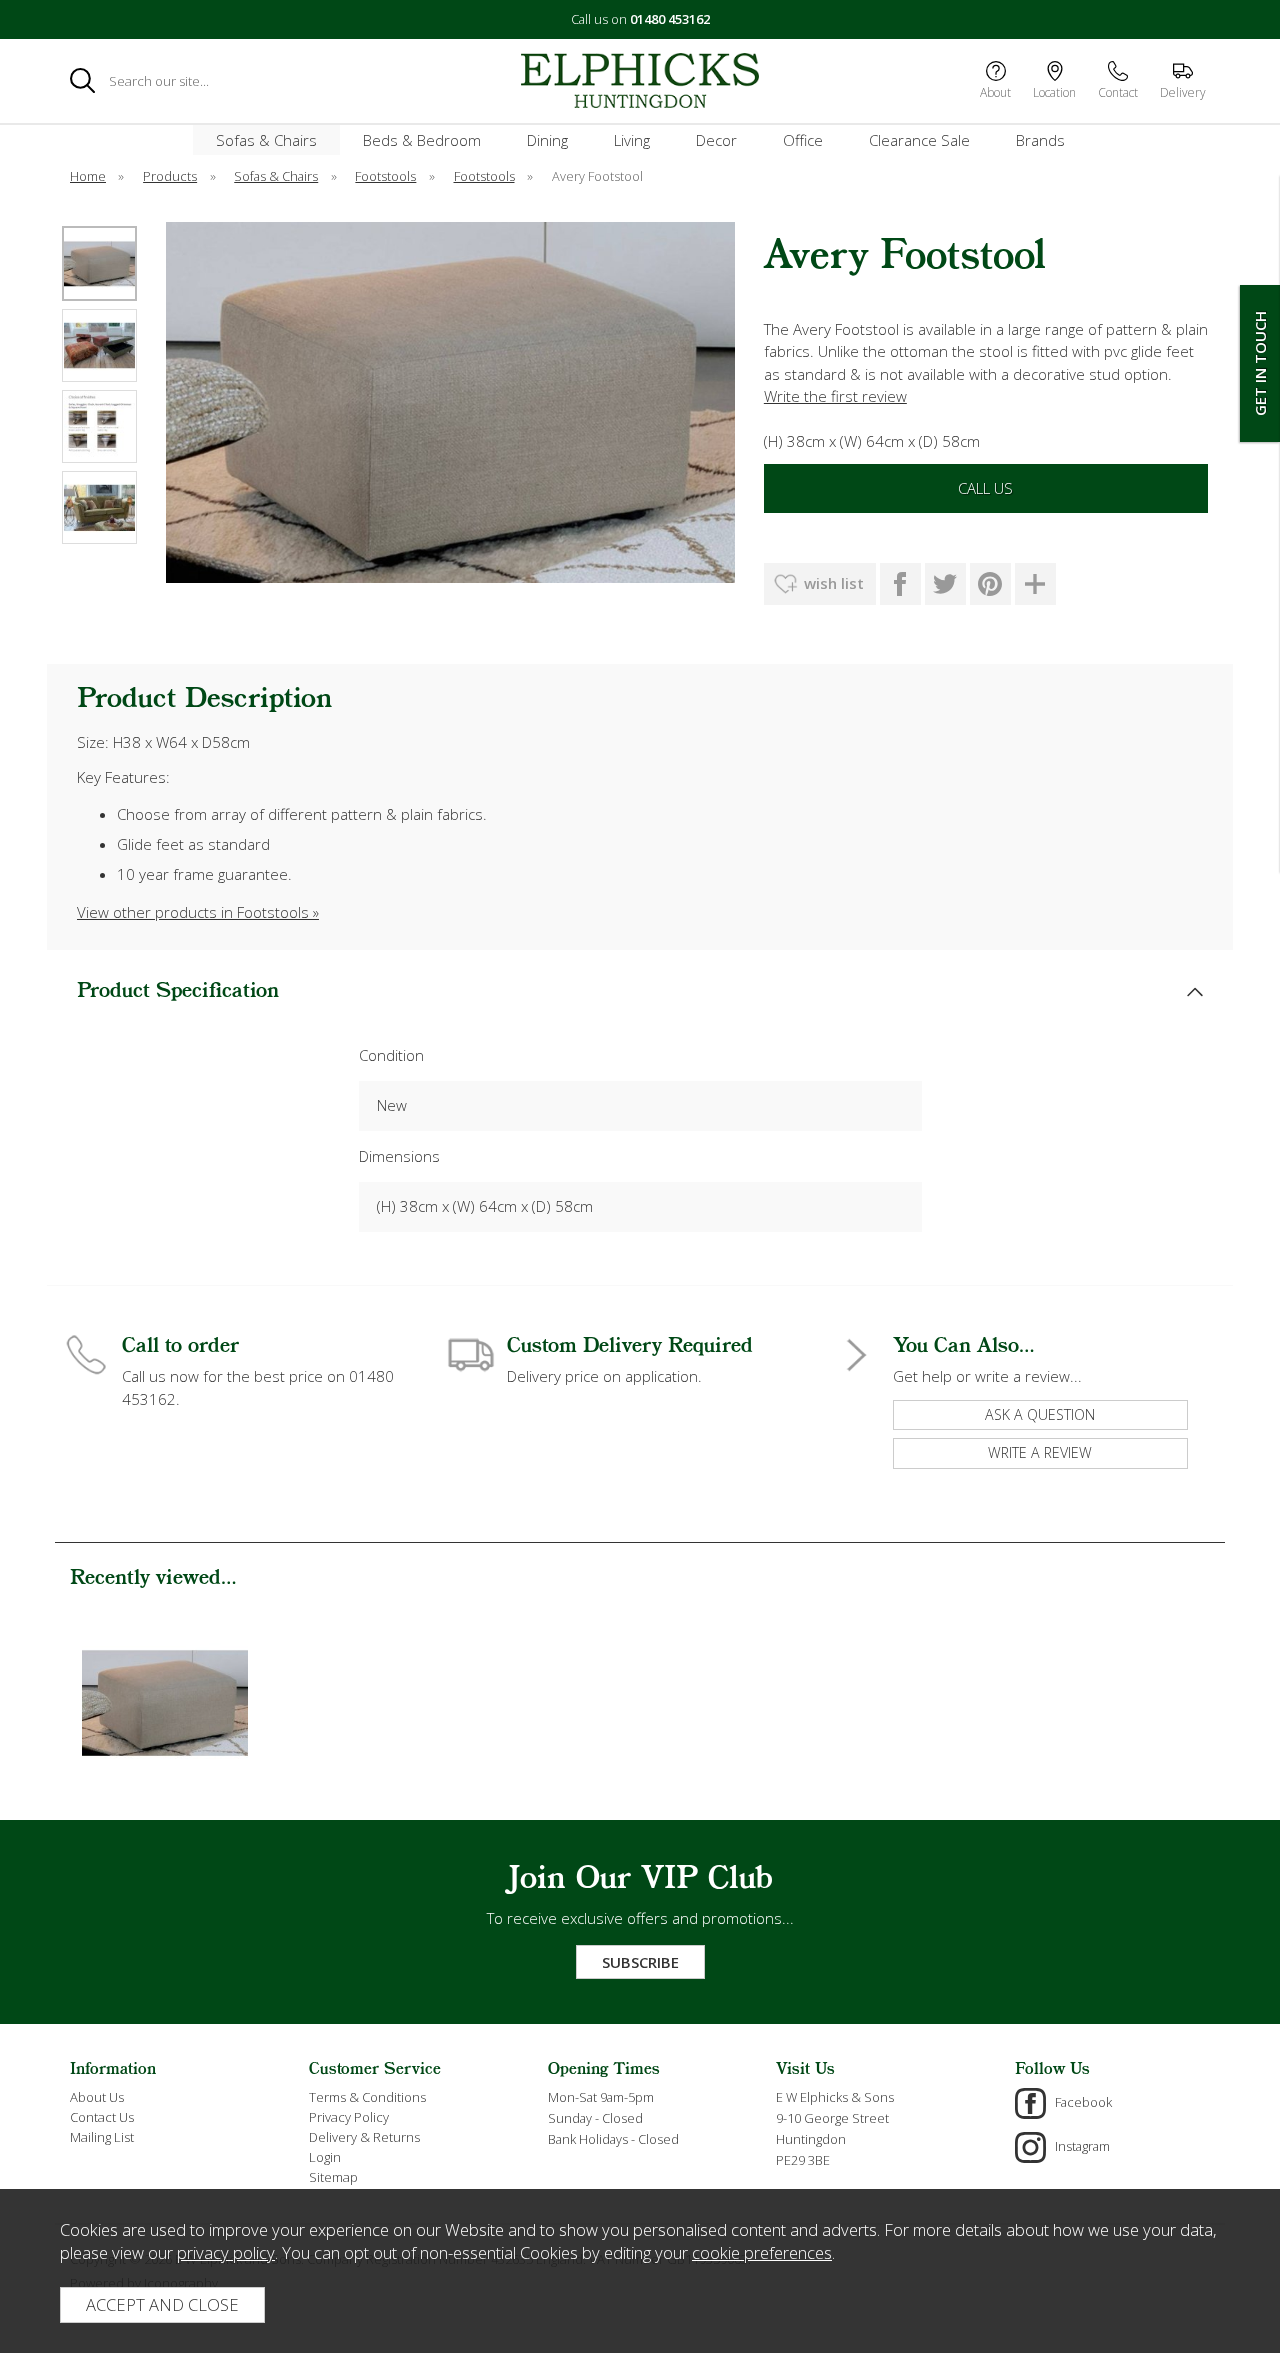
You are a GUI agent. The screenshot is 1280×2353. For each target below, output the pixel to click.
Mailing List (102, 2137)
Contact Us (102, 2117)
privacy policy (226, 2252)
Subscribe (640, 1962)
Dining (547, 140)
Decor (716, 140)
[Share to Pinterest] (990, 584)
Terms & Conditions (367, 2097)
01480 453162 (670, 19)
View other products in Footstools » (198, 912)
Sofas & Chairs (266, 140)
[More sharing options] (1035, 584)
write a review (1040, 1452)
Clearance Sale (919, 140)
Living (632, 140)
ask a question (1040, 1414)
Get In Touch (1260, 363)
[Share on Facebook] (900, 584)
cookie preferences (762, 2252)
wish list (834, 583)
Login (325, 2157)
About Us (97, 2097)
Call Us (985, 488)
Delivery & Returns (364, 2137)
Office (803, 140)
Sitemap (333, 2177)
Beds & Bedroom (422, 140)
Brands (1040, 140)
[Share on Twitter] (945, 584)
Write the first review (835, 396)
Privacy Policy (349, 2117)
